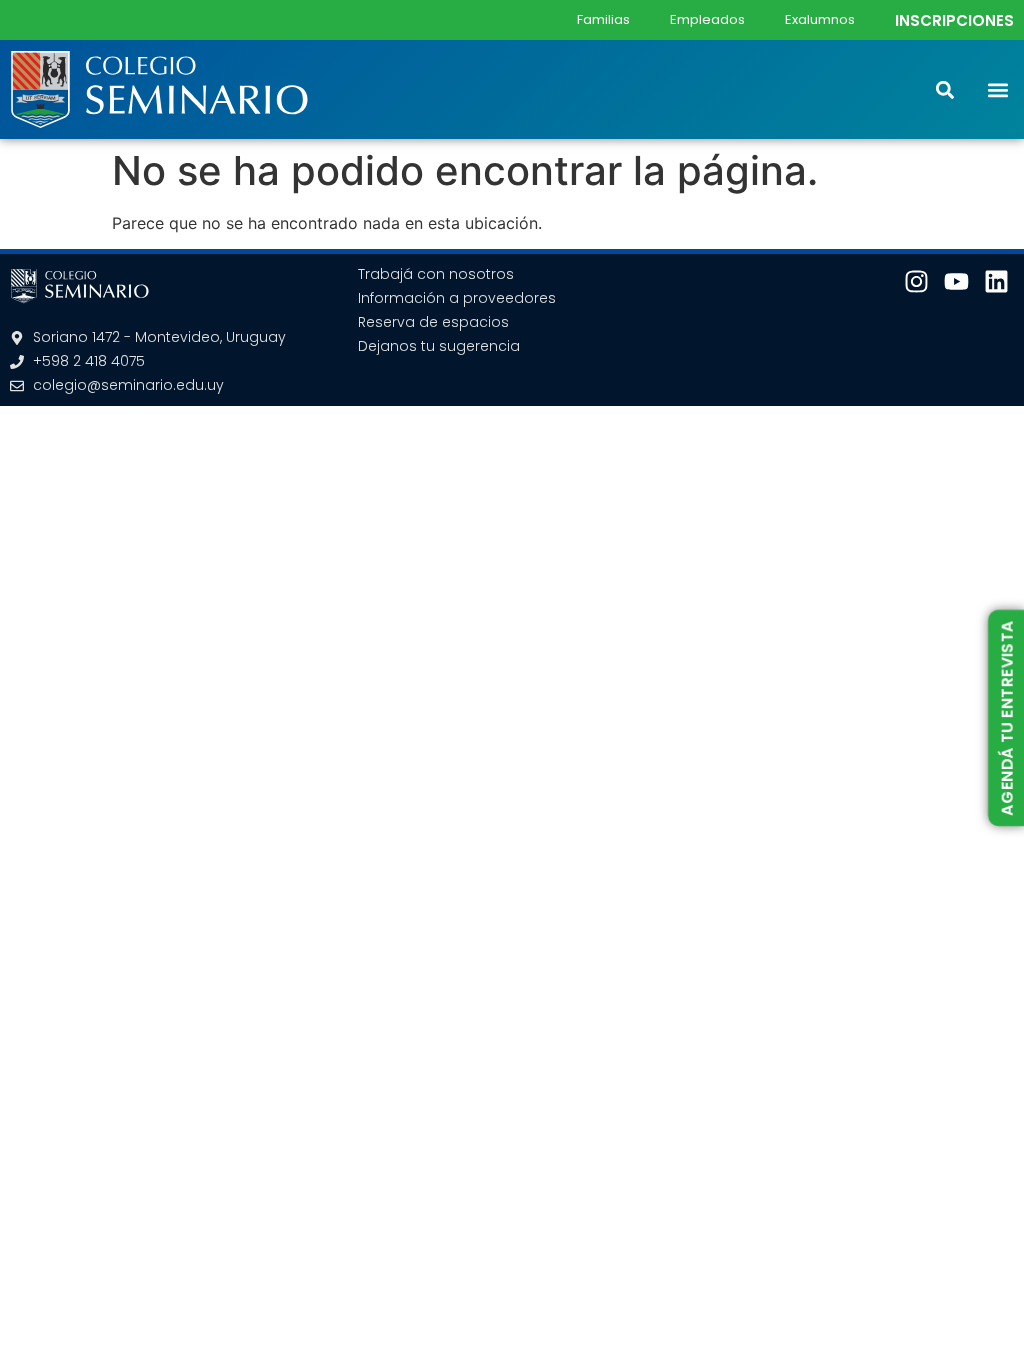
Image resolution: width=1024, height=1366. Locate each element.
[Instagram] (916, 281)
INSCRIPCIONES (954, 20)
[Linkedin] (996, 281)
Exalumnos (820, 19)
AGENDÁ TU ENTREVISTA (1006, 717)
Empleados (707, 19)
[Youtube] (956, 281)
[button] (997, 89)
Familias (603, 19)
